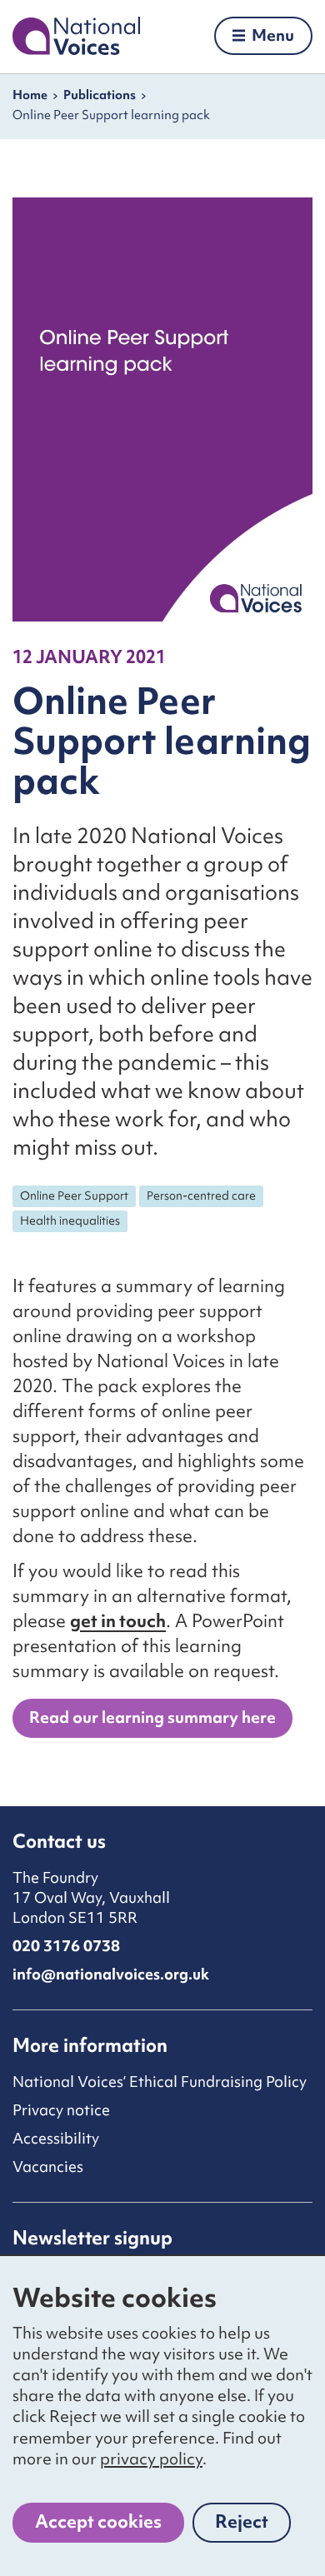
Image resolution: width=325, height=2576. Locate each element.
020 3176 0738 (66, 1946)
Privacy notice (61, 2110)
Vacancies (48, 2167)
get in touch (118, 1621)
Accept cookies (98, 2521)
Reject (253, 2526)
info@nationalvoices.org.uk (111, 1974)
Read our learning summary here (152, 1717)
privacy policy (151, 2459)
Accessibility (56, 2138)
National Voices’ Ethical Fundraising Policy (160, 2082)
